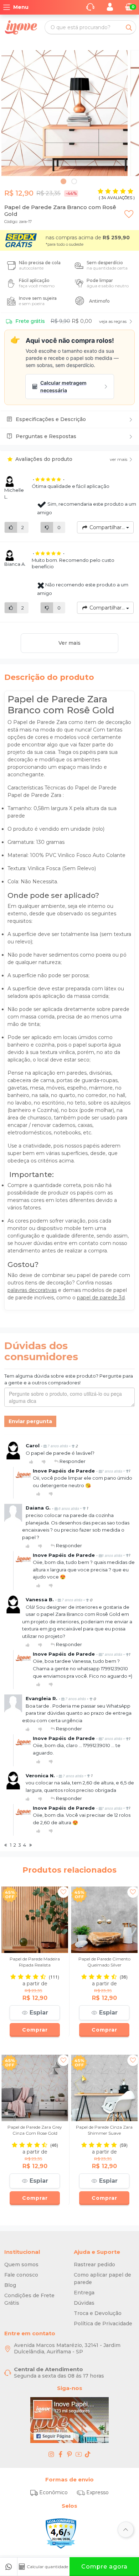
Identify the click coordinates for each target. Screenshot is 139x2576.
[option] (65, 113)
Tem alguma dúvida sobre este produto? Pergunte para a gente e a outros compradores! (69, 1379)
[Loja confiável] (61, 2533)
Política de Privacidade (103, 2324)
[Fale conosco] (9, 2567)
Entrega (84, 2293)
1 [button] (64, 182)
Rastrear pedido (94, 2264)
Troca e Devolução (98, 2313)
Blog (10, 2285)
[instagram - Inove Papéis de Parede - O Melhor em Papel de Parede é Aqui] (51, 2454)
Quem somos (21, 2264)
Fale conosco (21, 2275)
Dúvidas (84, 2303)
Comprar (35, 2030)
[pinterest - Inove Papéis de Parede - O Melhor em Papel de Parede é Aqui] (69, 2454)
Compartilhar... (107, 527)
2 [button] (75, 182)
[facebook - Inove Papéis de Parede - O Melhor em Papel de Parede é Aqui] (61, 2454)
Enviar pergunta (30, 1421)
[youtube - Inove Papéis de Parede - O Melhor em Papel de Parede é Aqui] (79, 2454)
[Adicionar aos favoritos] (129, 208)
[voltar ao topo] (126, 2530)
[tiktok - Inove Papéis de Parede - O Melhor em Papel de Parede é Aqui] (88, 2454)
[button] (35, 2013)
